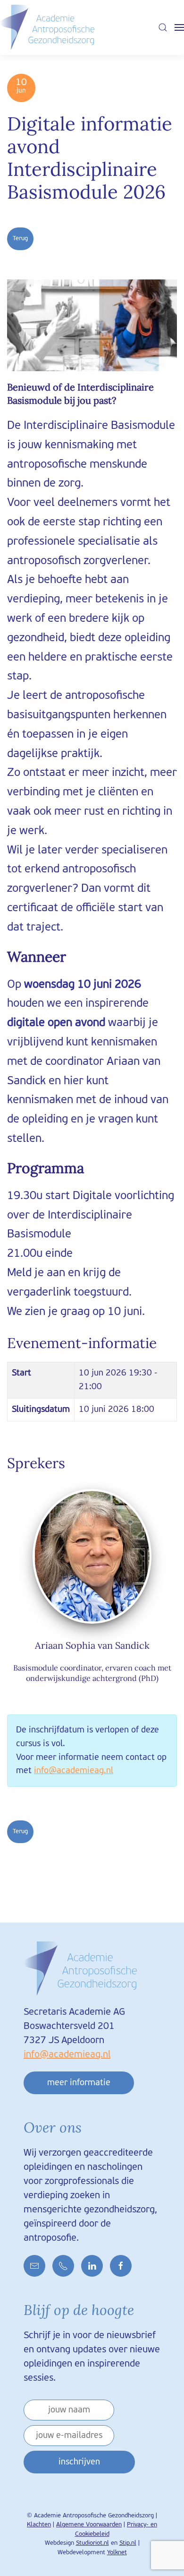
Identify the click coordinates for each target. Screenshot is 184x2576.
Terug (20, 239)
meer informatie (79, 2083)
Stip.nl (128, 2543)
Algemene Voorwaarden (89, 2525)
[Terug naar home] (47, 27)
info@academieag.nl (74, 1771)
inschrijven (79, 2462)
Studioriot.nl (92, 2543)
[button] (163, 27)
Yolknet (117, 2553)
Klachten (39, 2525)
